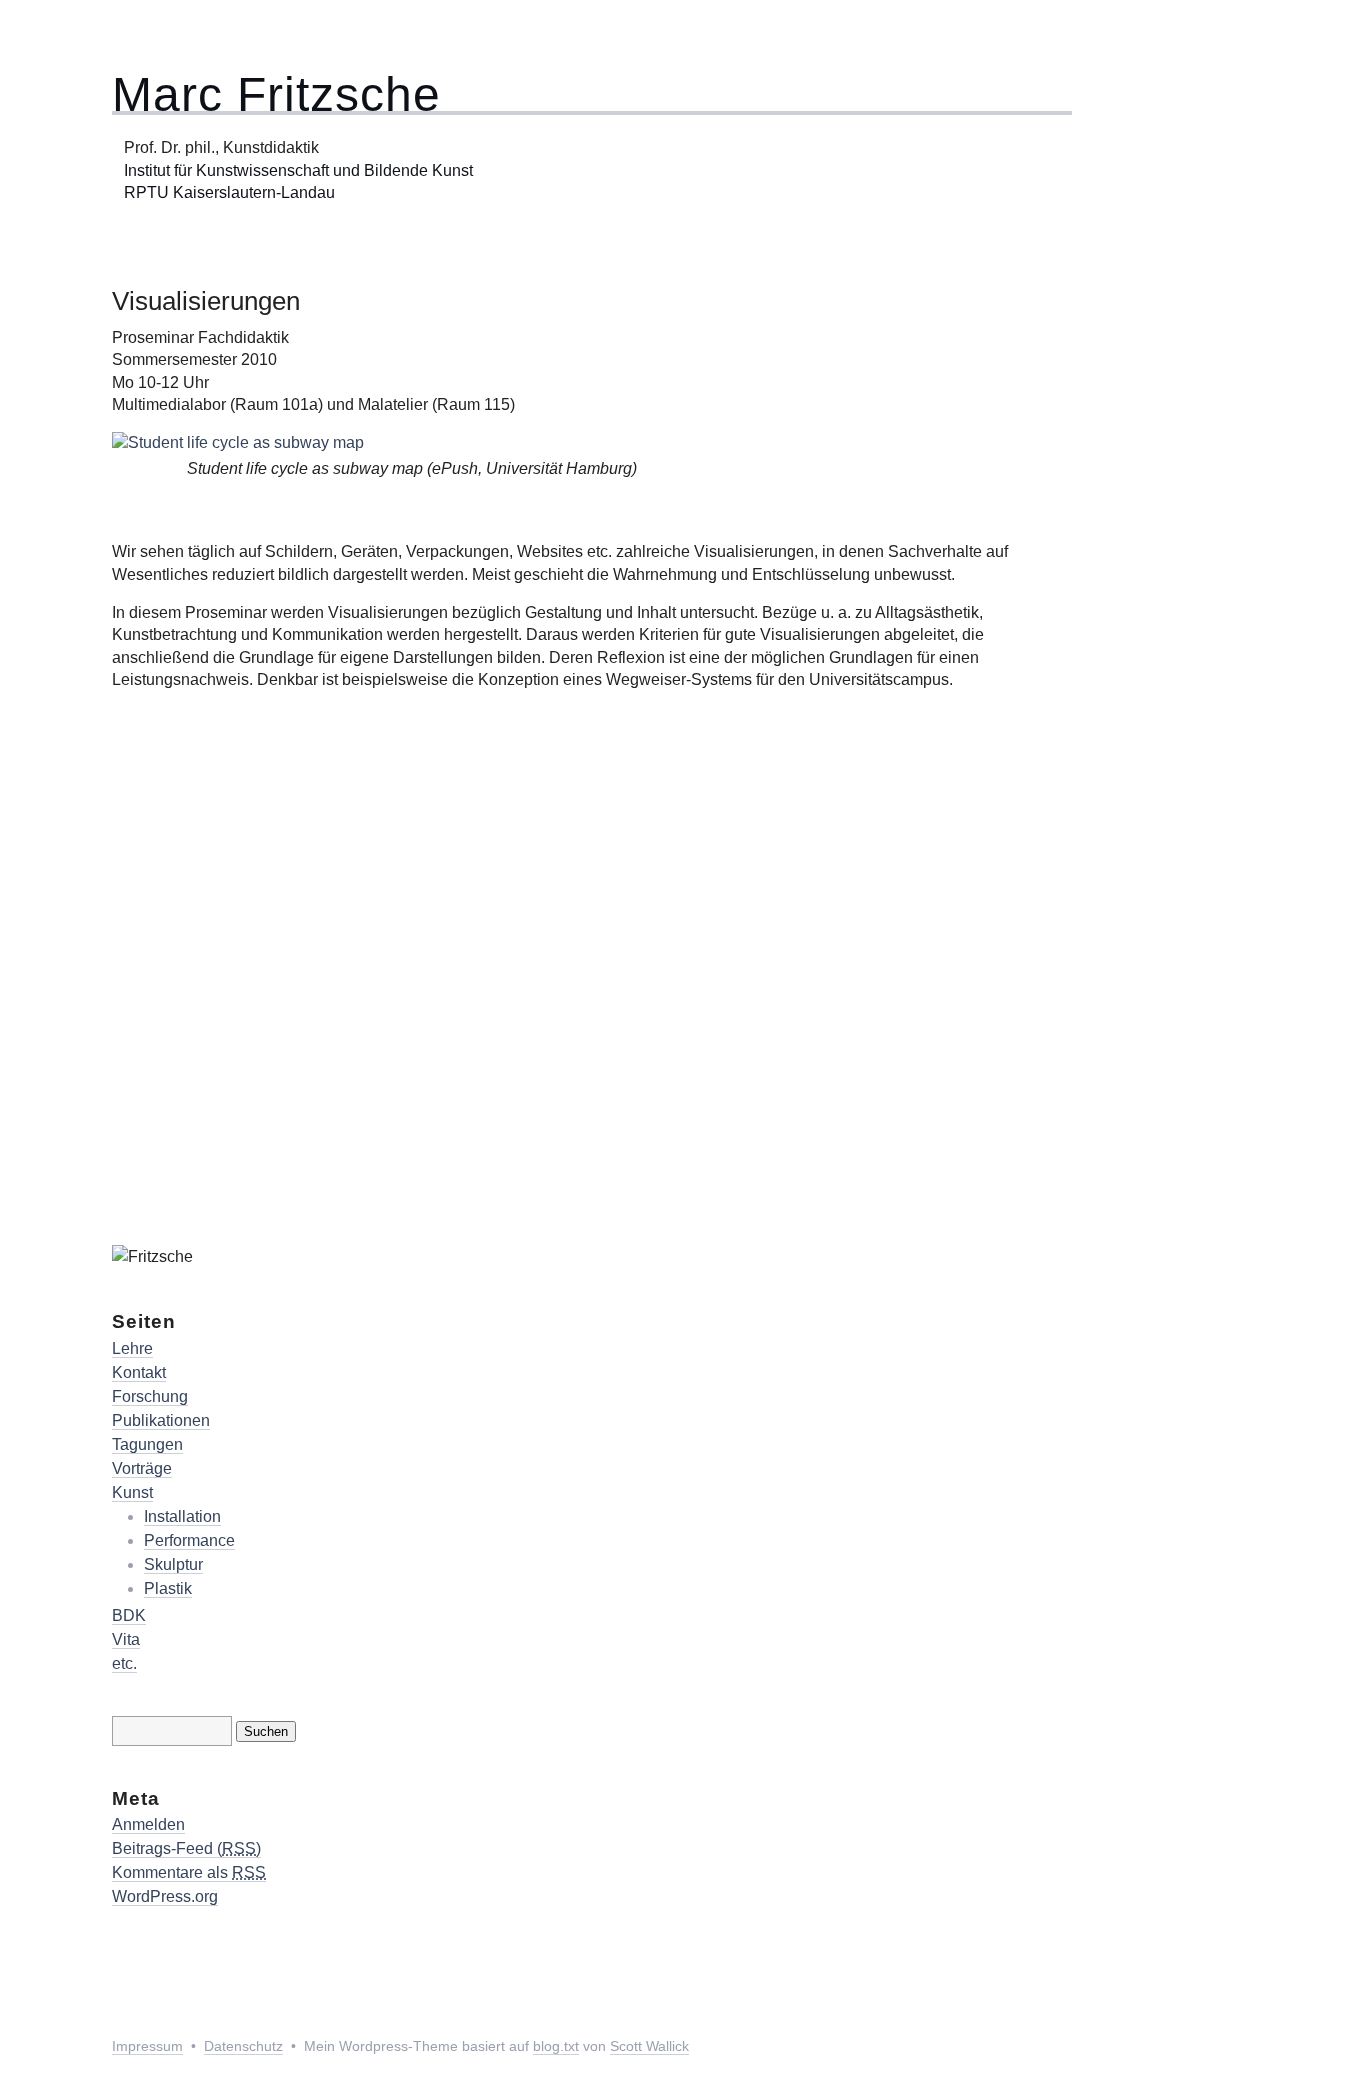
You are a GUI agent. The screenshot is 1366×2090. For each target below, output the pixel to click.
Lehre (132, 1348)
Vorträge (142, 1468)
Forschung (150, 1396)
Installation (182, 1516)
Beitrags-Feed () (186, 1848)
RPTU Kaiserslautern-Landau (229, 192)
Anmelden (148, 1824)
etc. (124, 1663)
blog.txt (556, 2046)
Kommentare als (189, 1872)
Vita (126, 1639)
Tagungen (147, 1444)
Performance (189, 1540)
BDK (129, 1615)
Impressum (147, 2046)
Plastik (168, 1588)
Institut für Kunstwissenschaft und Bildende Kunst (292, 170)
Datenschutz (243, 2046)
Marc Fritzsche (276, 94)
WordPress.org (165, 1896)
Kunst (132, 1492)
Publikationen (161, 1420)
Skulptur (173, 1564)
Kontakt (139, 1372)
